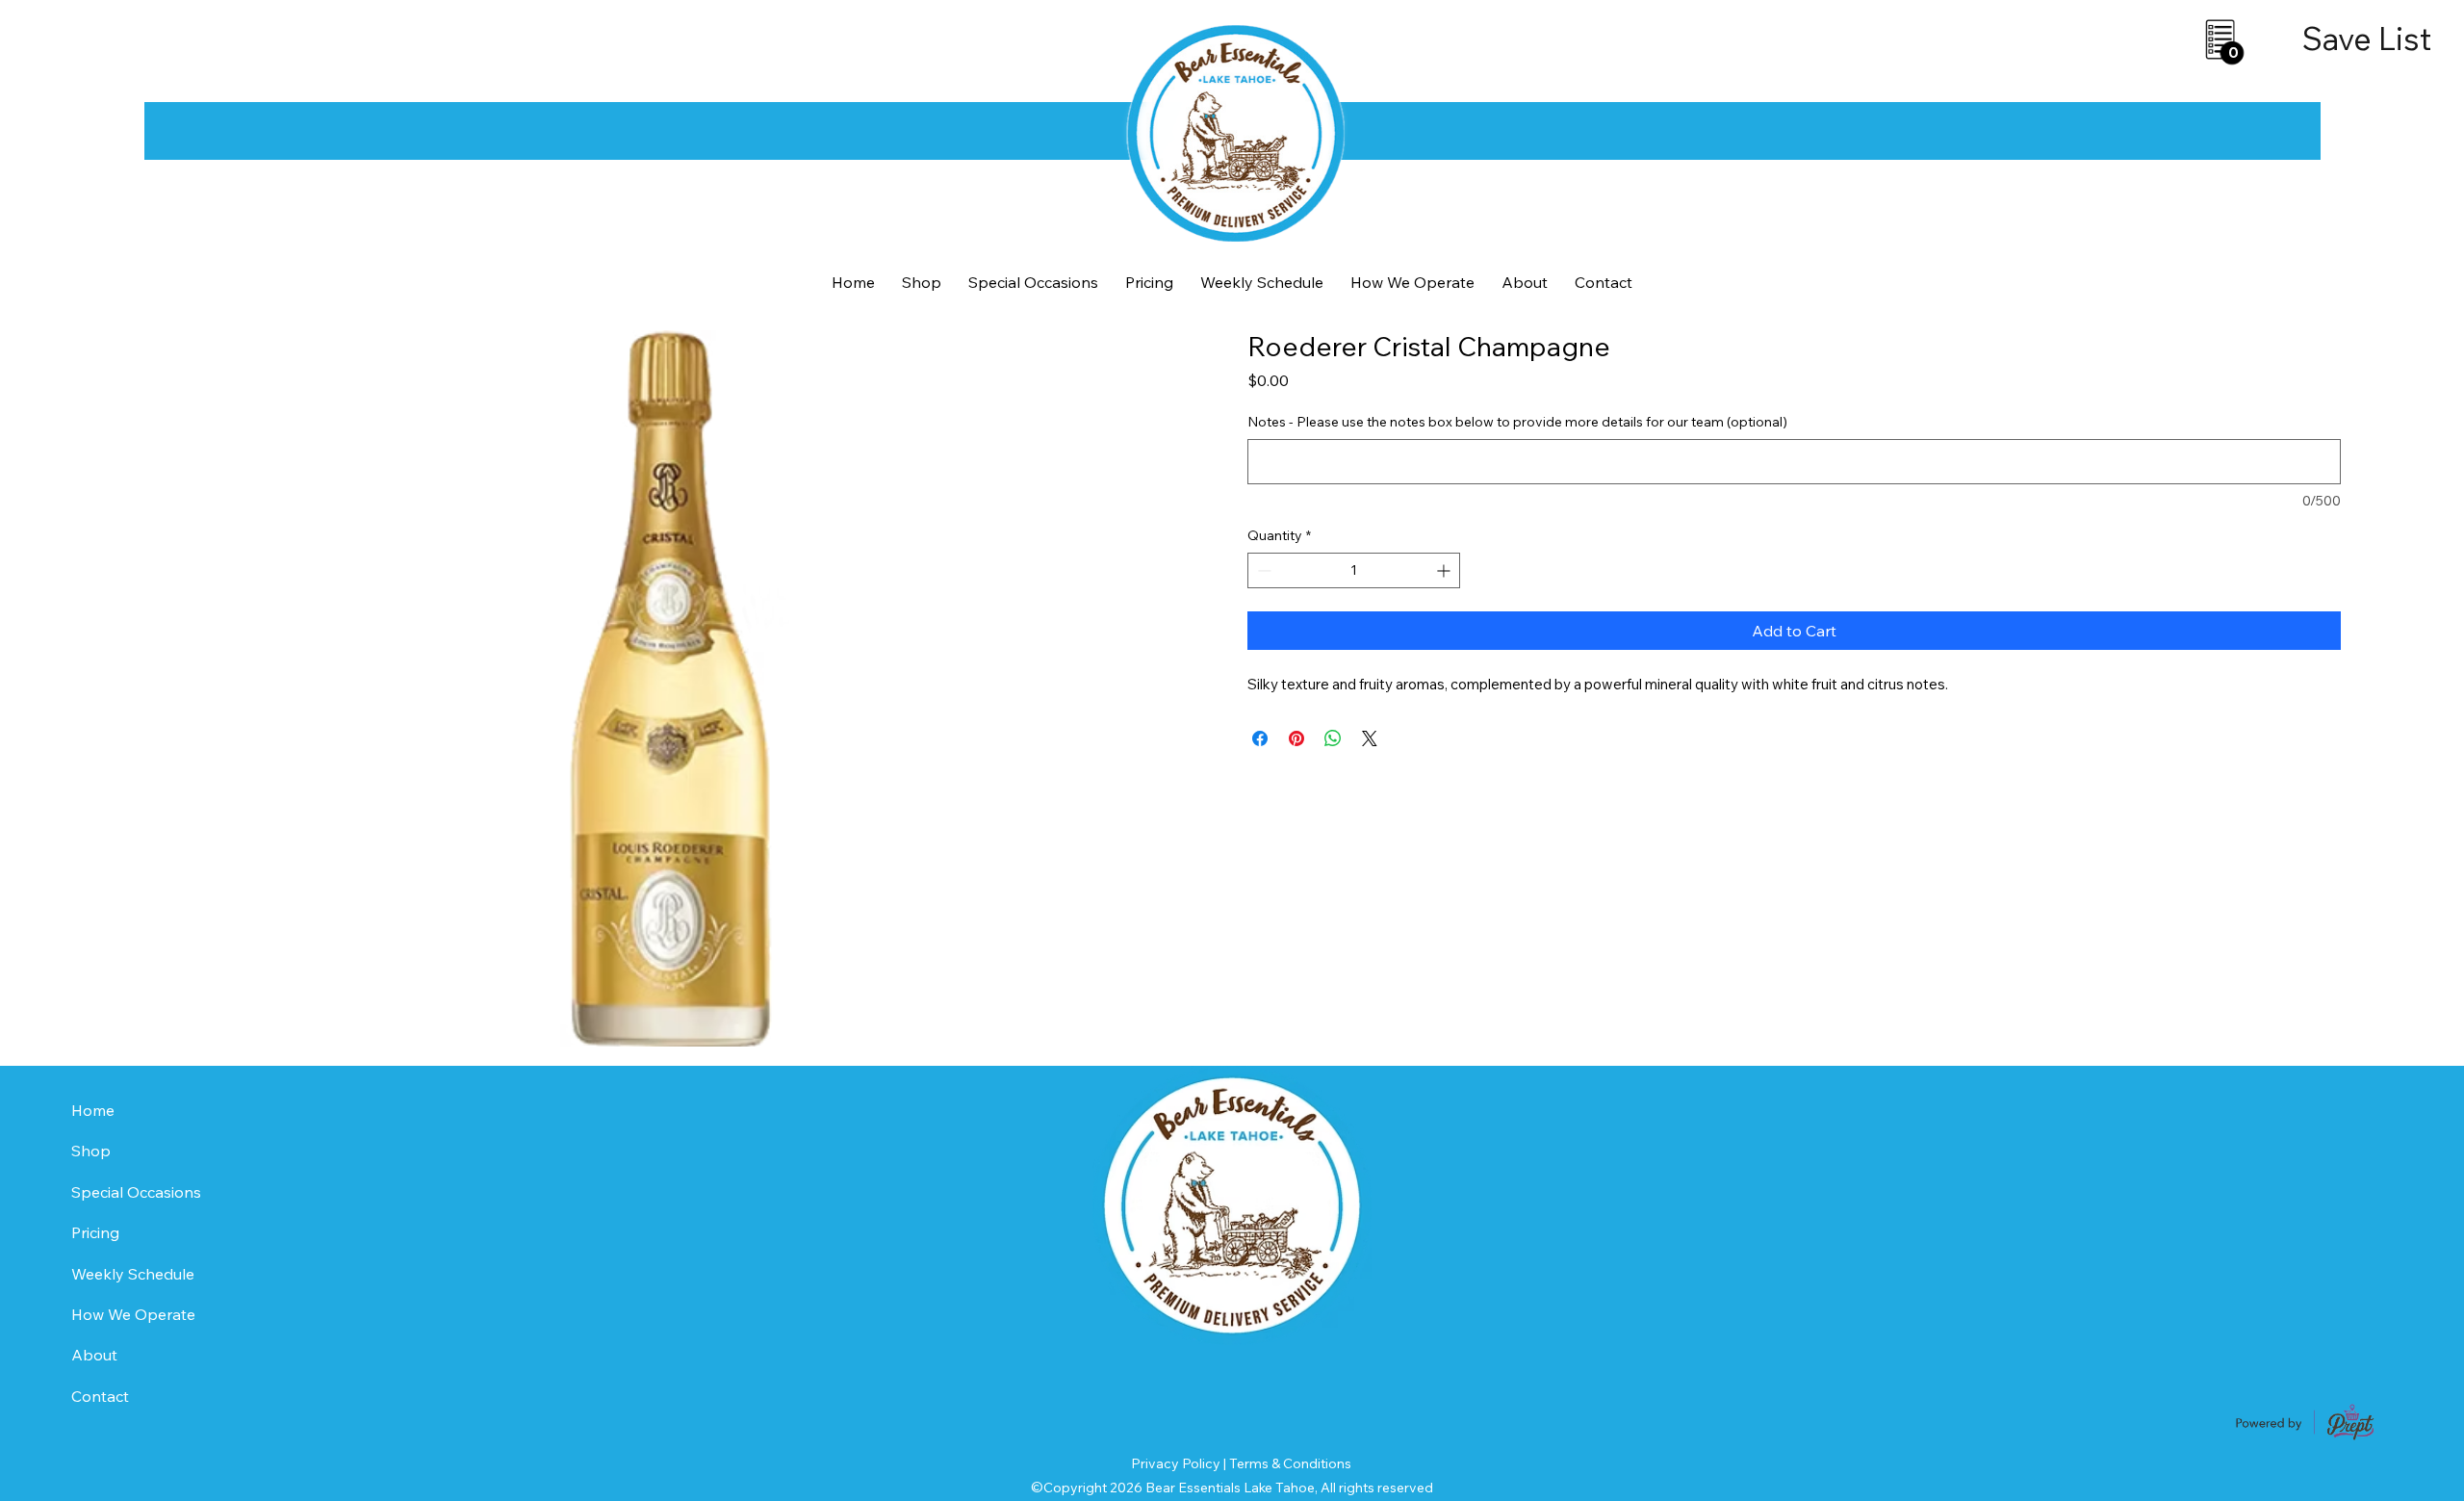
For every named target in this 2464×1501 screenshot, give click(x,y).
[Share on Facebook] (1260, 738)
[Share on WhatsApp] (1333, 738)
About (94, 1355)
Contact (100, 1396)
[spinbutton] (1354, 570)
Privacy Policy (1176, 1463)
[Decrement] (1262, 570)
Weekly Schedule (133, 1274)
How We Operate (133, 1314)
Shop (91, 1151)
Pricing (95, 1232)
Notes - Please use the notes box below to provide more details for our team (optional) (1517, 422)
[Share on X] (1370, 738)
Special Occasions (136, 1192)
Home (93, 1110)
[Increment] (1445, 570)
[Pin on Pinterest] (1296, 738)
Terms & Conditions (1290, 1463)
